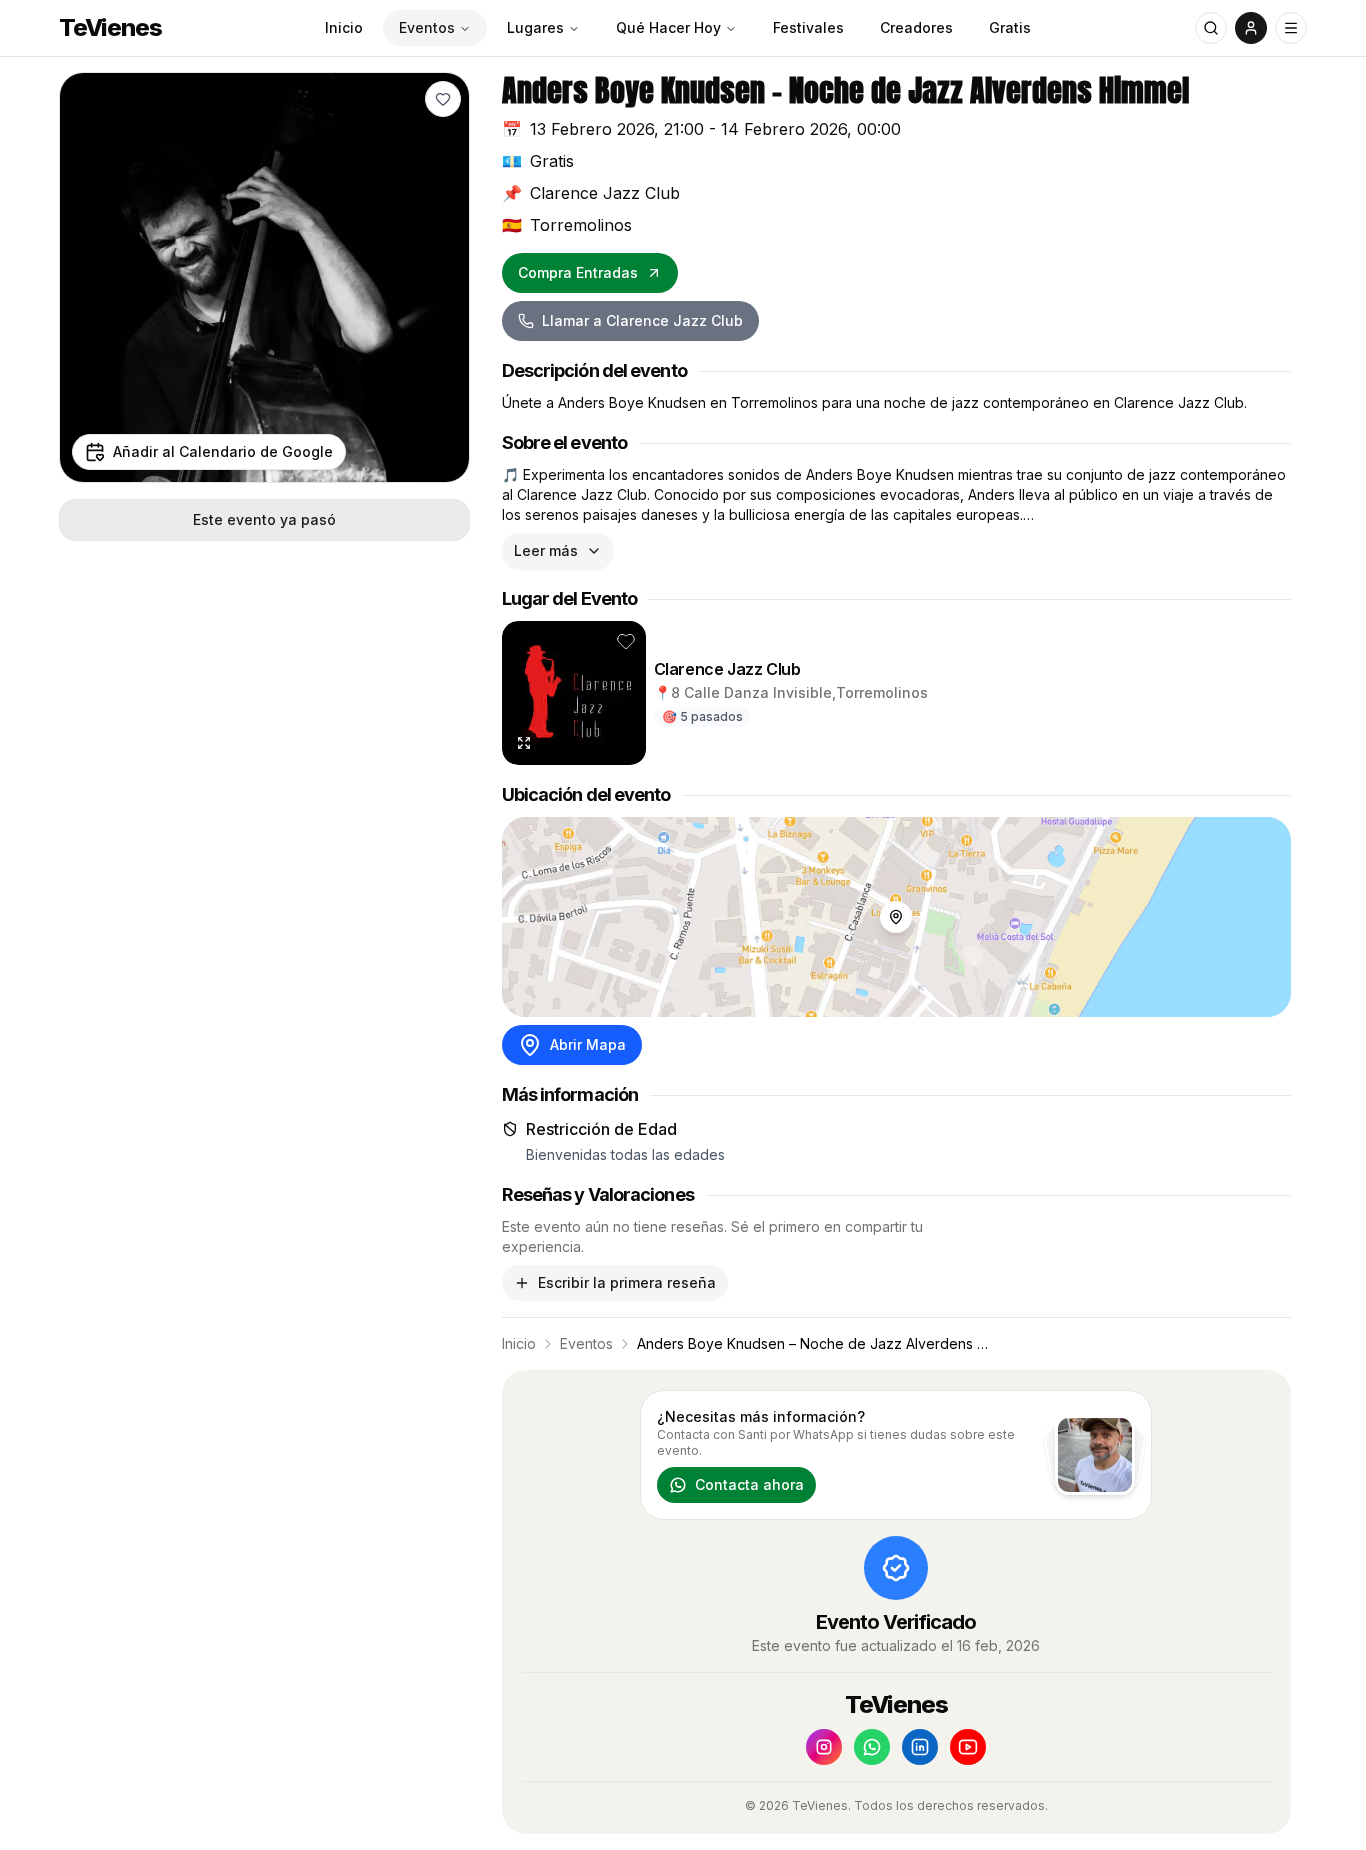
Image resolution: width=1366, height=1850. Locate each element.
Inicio (344, 27)
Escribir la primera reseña (627, 1282)
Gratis (1010, 27)
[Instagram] (824, 1747)
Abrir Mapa (588, 1044)
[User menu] (1251, 28)
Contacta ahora (749, 1484)
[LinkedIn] (920, 1747)
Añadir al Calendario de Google (223, 451)
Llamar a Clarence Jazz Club (642, 320)
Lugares (535, 27)
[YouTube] (968, 1747)
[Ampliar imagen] (524, 743)
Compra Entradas (578, 272)
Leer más (546, 550)
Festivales (808, 27)
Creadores (916, 27)
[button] (443, 99)
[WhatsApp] (872, 1747)
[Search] (1211, 28)
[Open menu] (1291, 28)
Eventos (427, 27)
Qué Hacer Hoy (668, 27)
